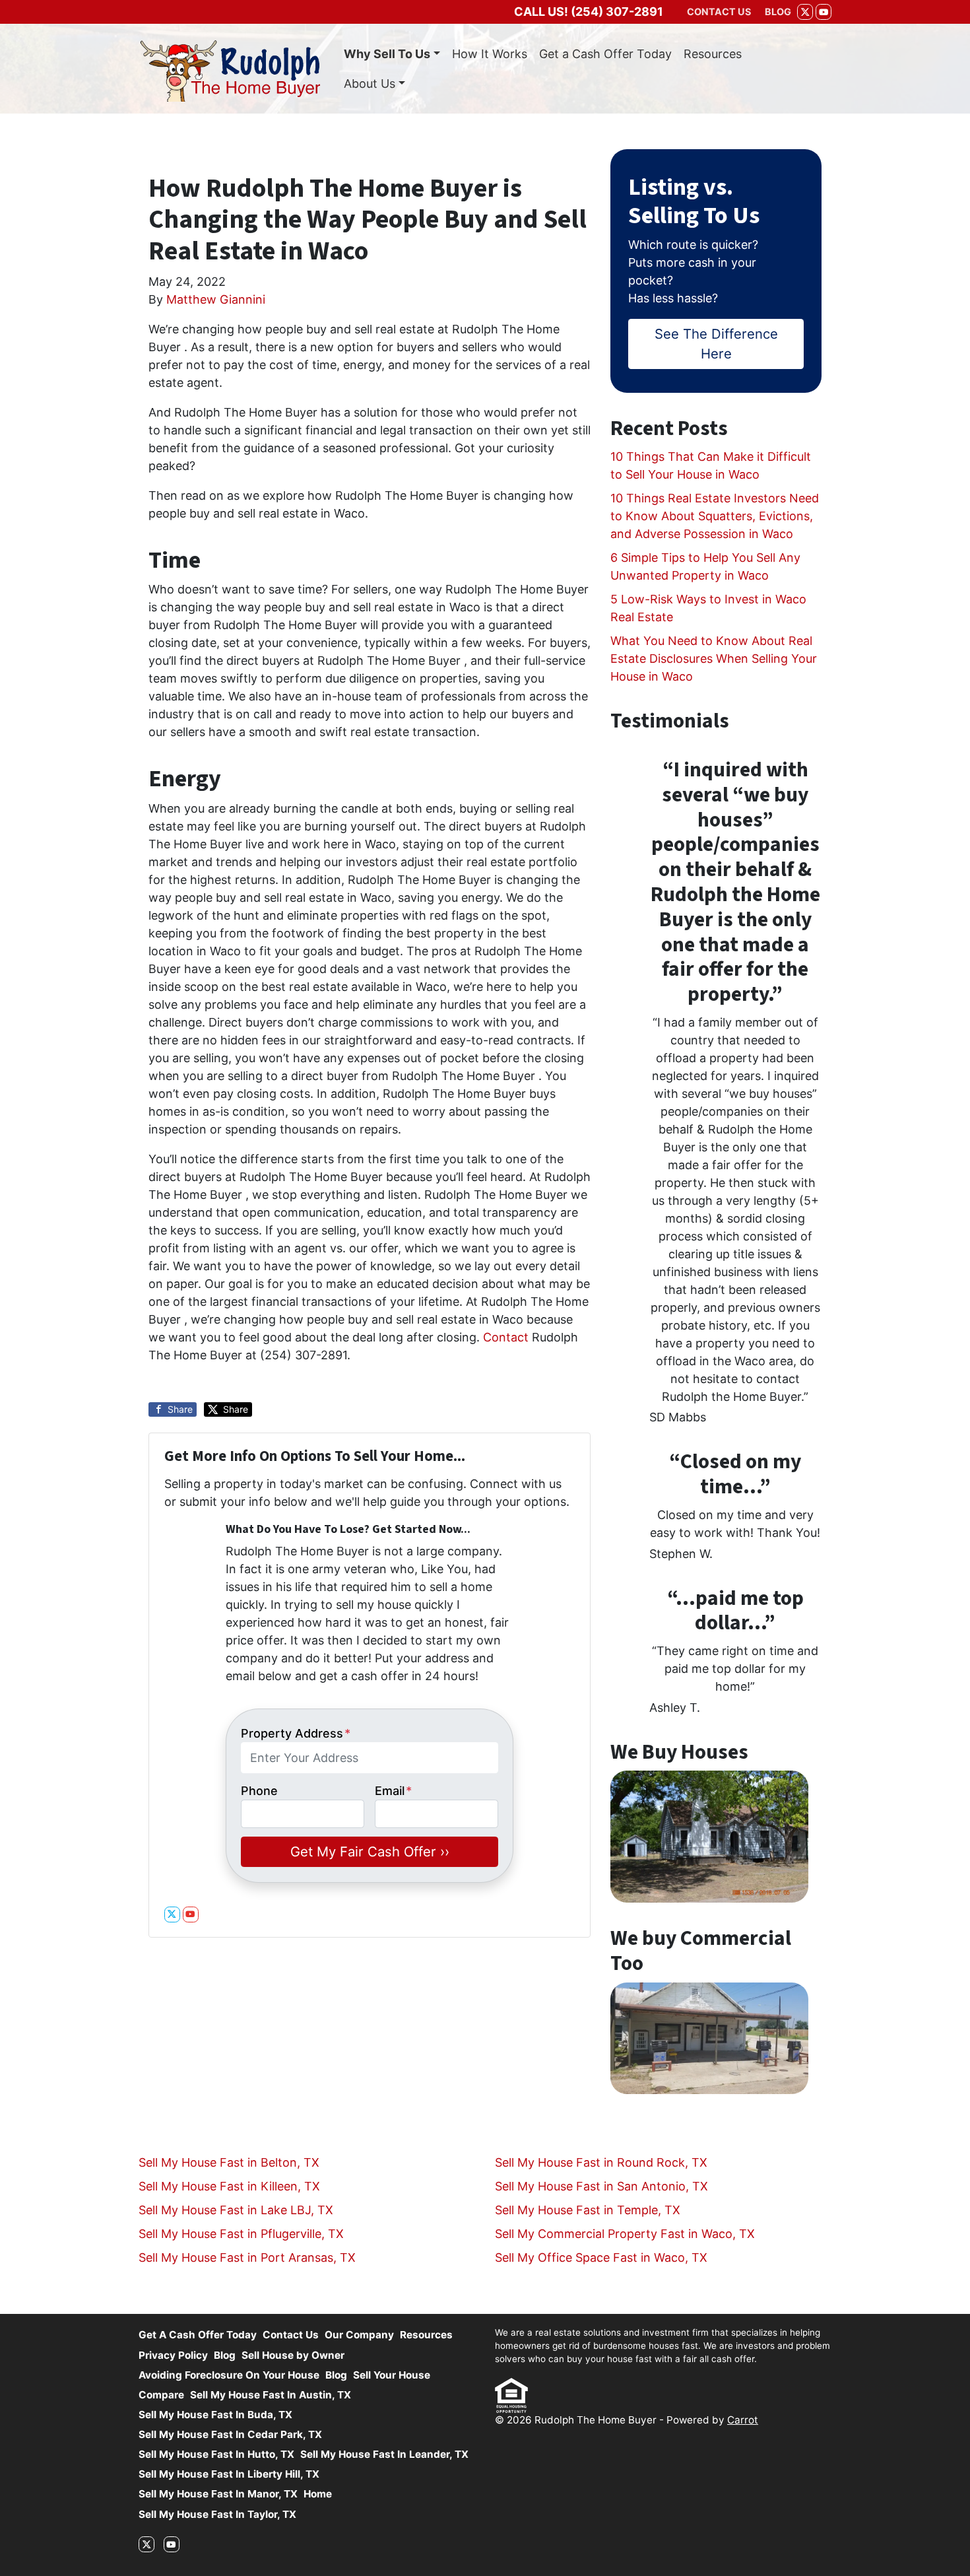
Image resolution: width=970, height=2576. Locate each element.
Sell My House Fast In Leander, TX (384, 2454)
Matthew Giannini (216, 299)
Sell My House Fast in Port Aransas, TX (247, 2257)
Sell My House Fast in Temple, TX (588, 2210)
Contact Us (291, 2335)
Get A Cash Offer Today (198, 2335)
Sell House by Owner (293, 2355)
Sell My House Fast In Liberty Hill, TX (229, 2474)
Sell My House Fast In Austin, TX (271, 2395)
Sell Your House (392, 2375)
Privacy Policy (173, 2355)
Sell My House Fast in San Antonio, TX (601, 2186)
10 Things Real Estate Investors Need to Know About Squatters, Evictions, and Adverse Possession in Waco (715, 516)
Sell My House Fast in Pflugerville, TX (241, 2234)
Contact (506, 1337)
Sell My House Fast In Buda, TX (215, 2415)
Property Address (296, 1733)
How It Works (490, 54)
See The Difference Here (716, 344)
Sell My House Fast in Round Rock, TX (601, 2162)
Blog (225, 2355)
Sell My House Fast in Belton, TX (229, 2162)
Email (393, 1791)
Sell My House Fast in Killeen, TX (229, 2186)
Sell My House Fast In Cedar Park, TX (230, 2434)
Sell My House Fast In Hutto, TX (216, 2454)
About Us (370, 84)
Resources (713, 54)
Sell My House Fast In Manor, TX (218, 2494)
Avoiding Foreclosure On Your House (229, 2375)
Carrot (743, 2420)
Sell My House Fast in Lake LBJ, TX (236, 2210)
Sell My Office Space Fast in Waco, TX (601, 2257)
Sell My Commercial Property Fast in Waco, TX (625, 2234)
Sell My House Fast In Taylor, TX (217, 2514)
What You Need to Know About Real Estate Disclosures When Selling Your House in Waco (714, 659)
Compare (161, 2395)
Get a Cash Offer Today (605, 54)
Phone (259, 1791)
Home (318, 2494)
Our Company (359, 2335)
